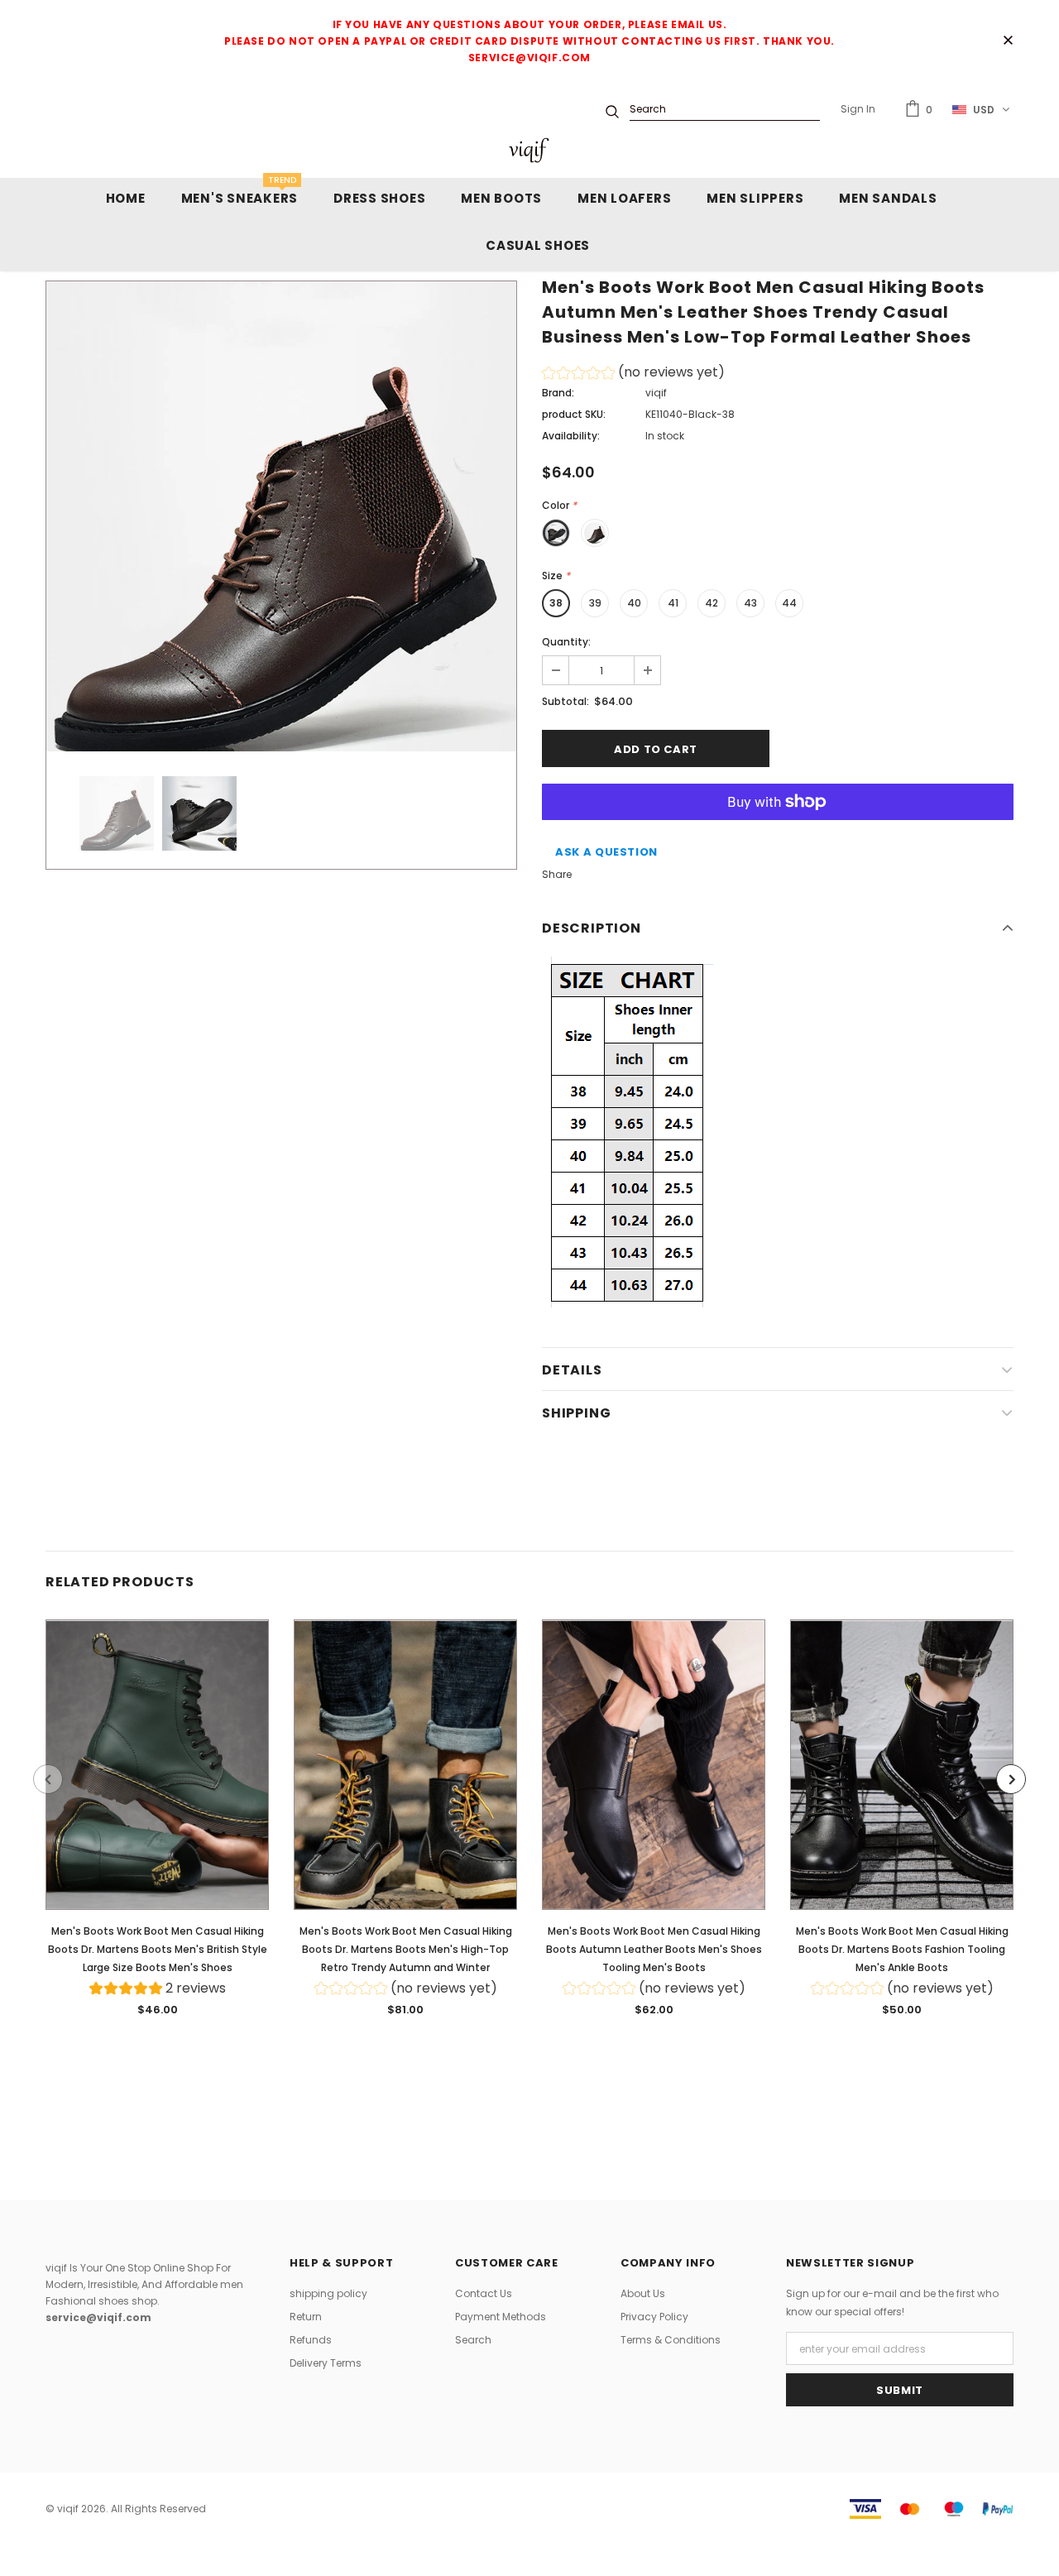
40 (634, 603)
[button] (633, 374)
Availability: (571, 436)
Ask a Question (606, 852)
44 (789, 603)
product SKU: (574, 414)
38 (556, 603)
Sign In (858, 109)
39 (595, 603)
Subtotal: (565, 701)
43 (750, 603)
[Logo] (529, 150)
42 (712, 603)
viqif (656, 393)
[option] (281, 516)
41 (673, 603)
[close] (1008, 41)
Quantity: (566, 642)
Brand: (558, 393)
